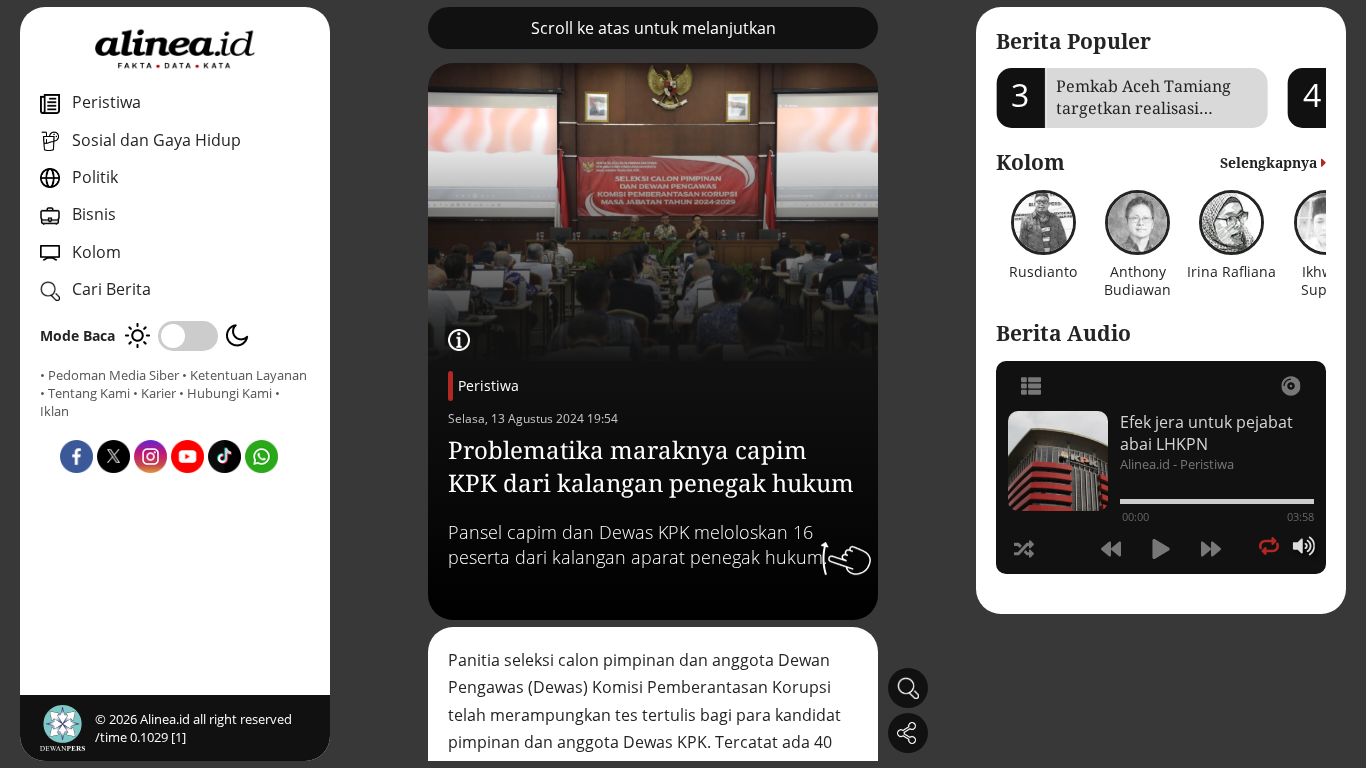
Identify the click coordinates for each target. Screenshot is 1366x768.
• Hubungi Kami (225, 393)
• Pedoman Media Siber (109, 375)
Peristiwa (488, 385)
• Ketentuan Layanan (244, 375)
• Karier (154, 393)
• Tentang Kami (85, 393)
